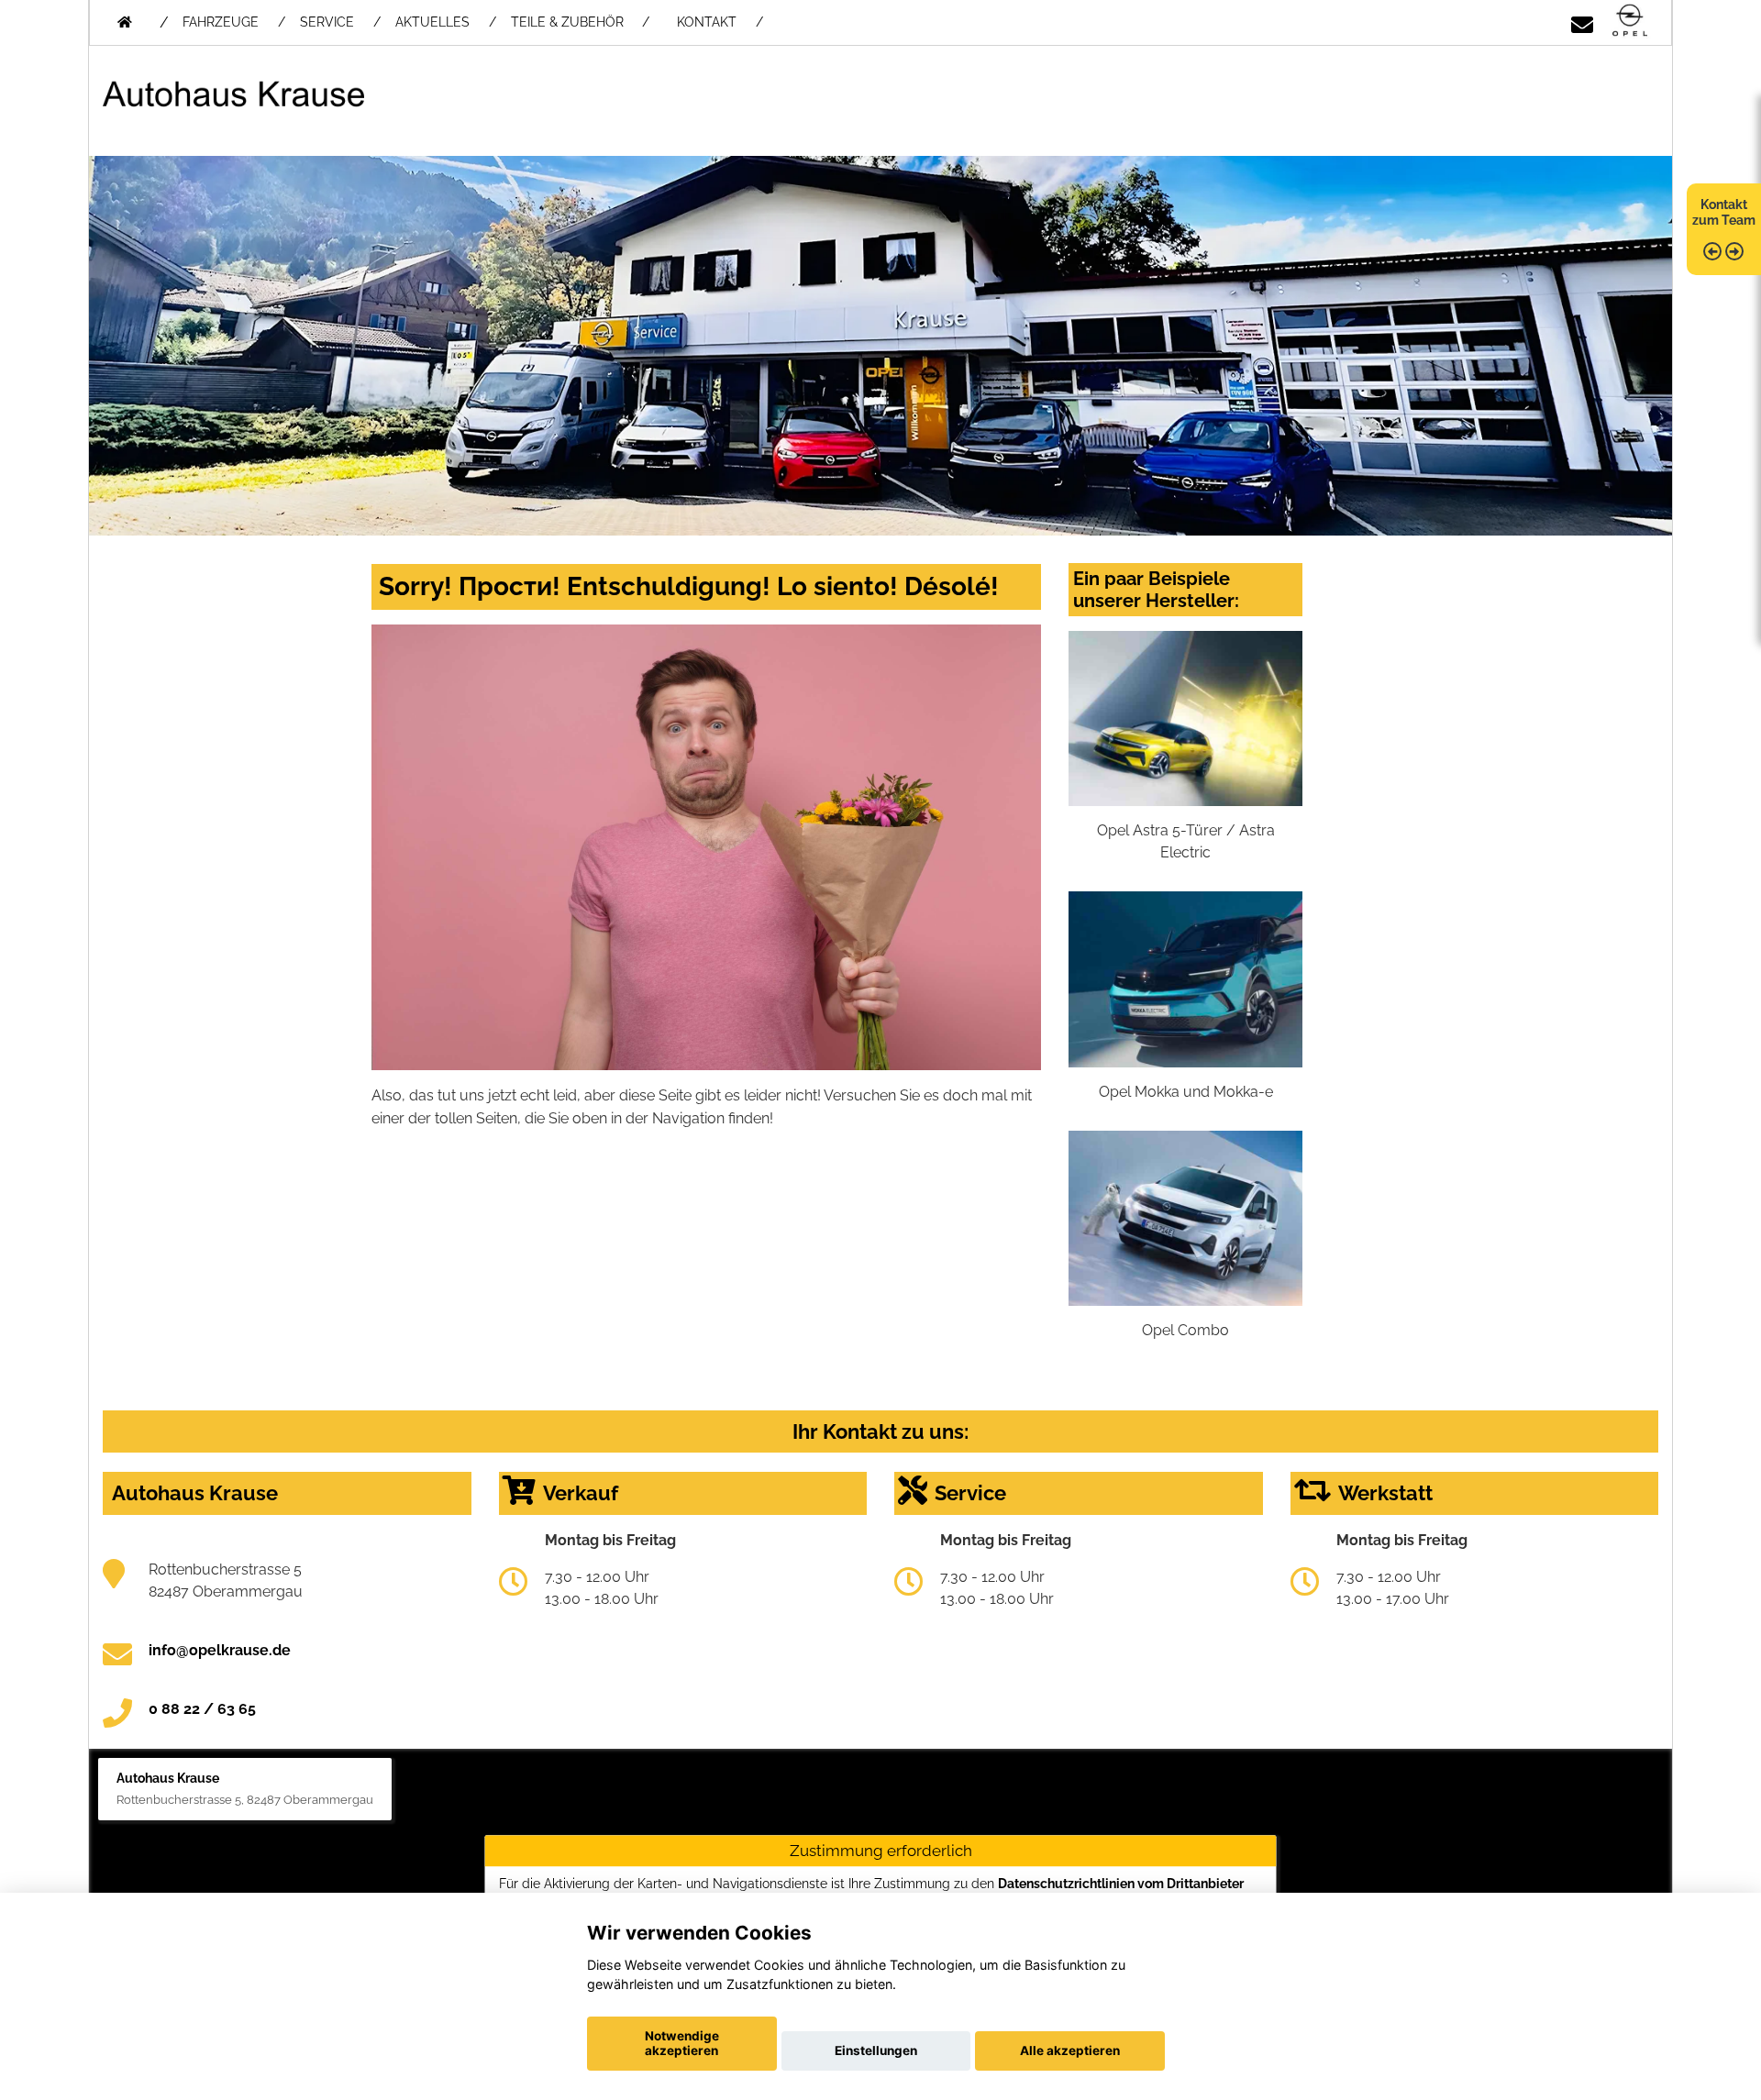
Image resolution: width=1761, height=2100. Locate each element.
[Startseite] (1630, 22)
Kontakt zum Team (1724, 212)
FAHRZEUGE (221, 22)
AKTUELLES (432, 22)
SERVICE (327, 22)
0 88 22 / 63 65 (202, 1709)
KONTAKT (707, 22)
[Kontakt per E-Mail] (1582, 22)
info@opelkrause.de (220, 1650)
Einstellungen (876, 2050)
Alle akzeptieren (1070, 2050)
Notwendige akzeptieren (682, 2043)
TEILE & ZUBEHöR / (580, 22)
